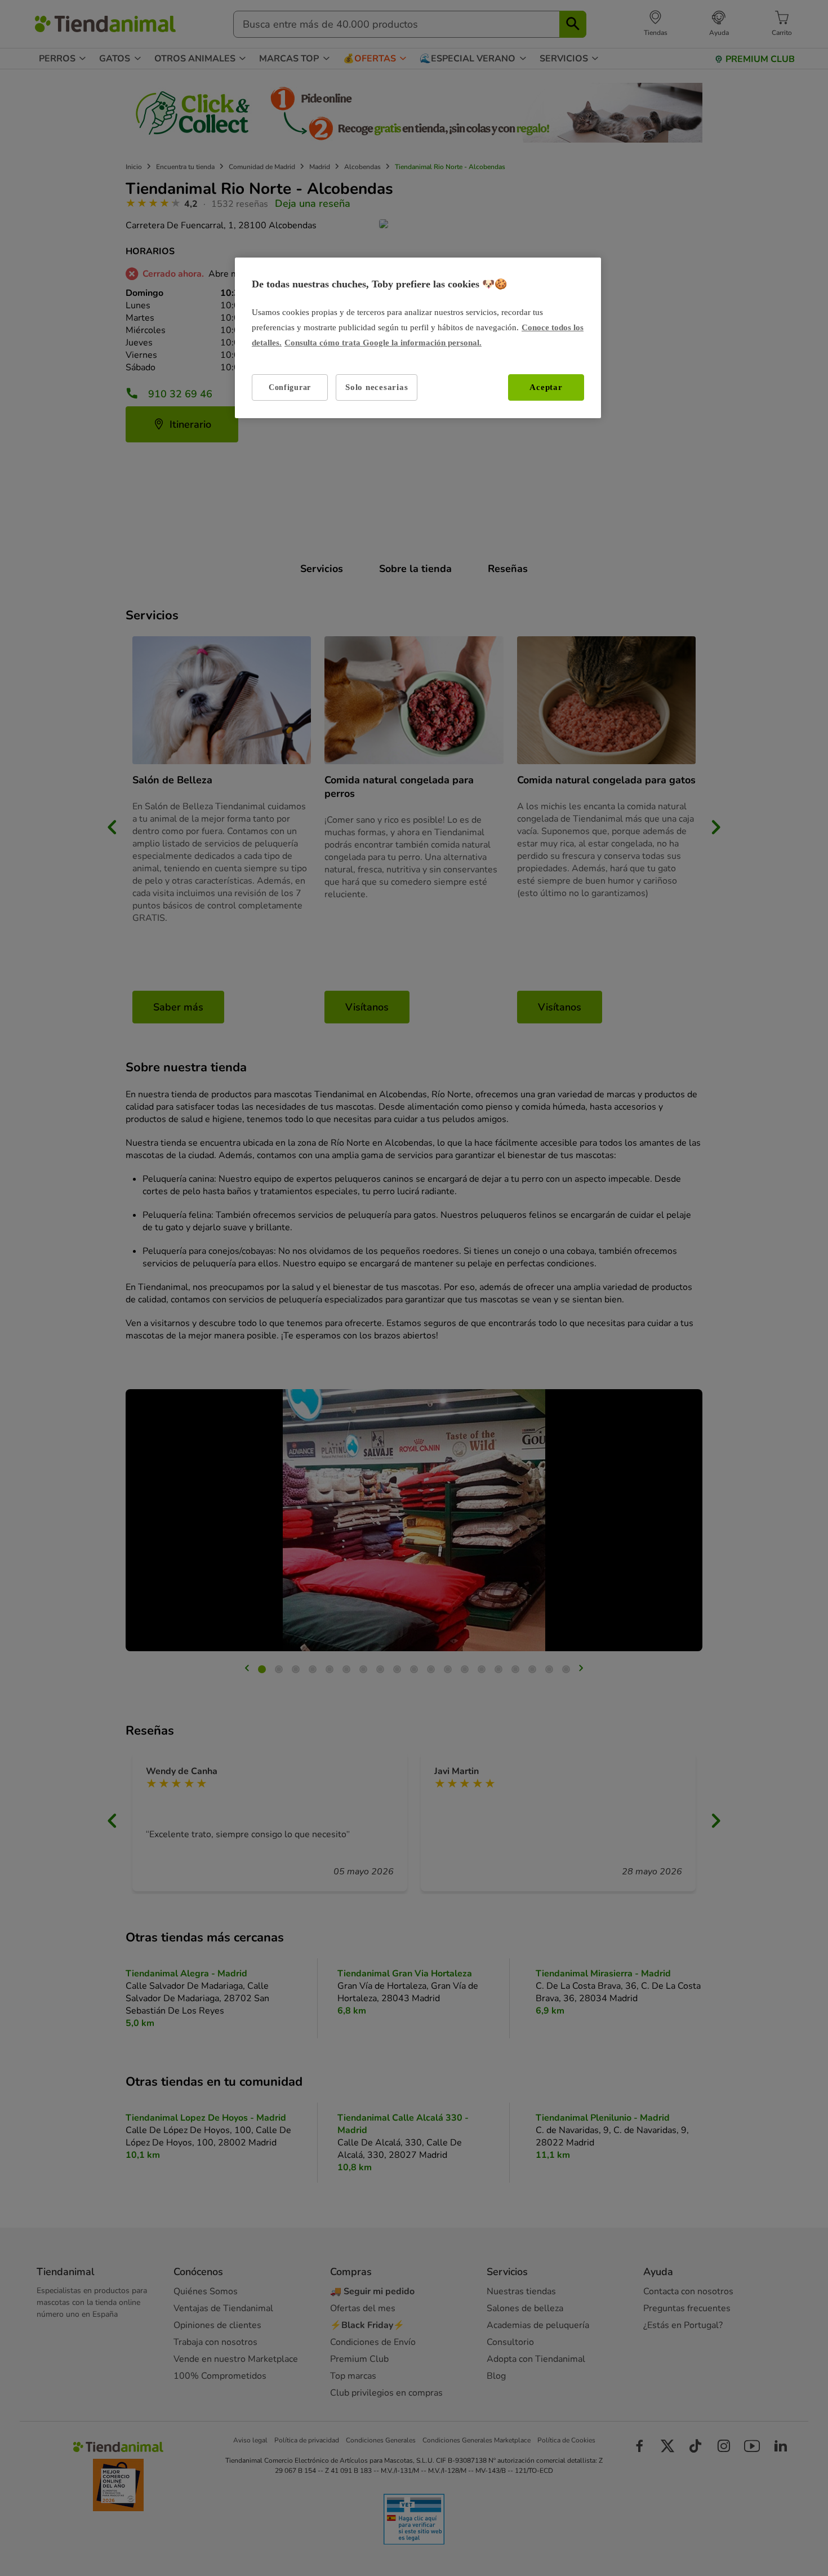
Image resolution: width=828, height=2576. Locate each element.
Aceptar (546, 387)
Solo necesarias (377, 387)
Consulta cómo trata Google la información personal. (383, 343)
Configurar (290, 387)
